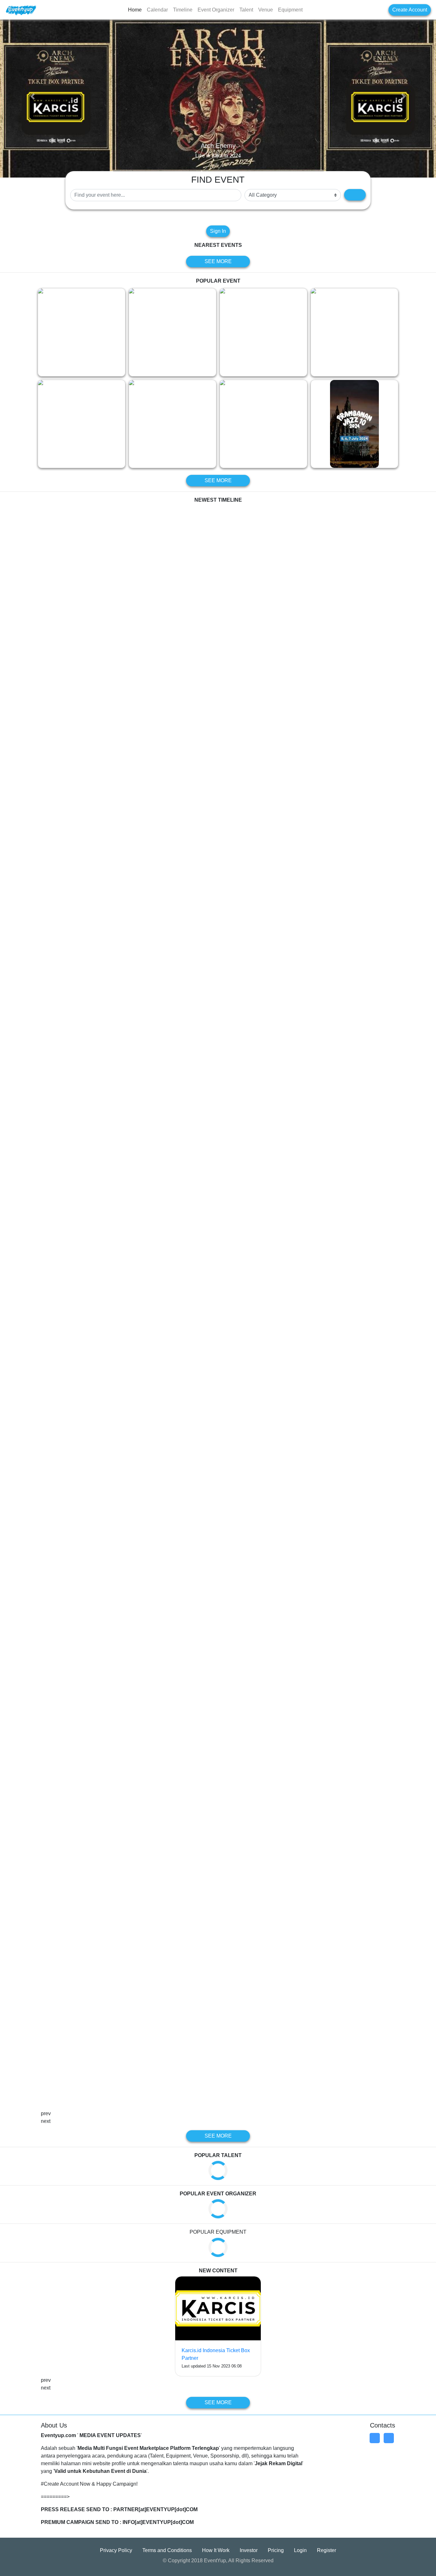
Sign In (218, 231)
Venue (266, 10)
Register (327, 2551)
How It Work (216, 2551)
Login (300, 2551)
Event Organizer (216, 10)
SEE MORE (218, 262)
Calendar (157, 10)
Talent (246, 10)
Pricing (276, 2551)
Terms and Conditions (167, 2551)
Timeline (183, 10)
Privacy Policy (116, 2551)
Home (135, 10)
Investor (249, 2551)
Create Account (410, 10)
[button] (33, 96)
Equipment (290, 10)
